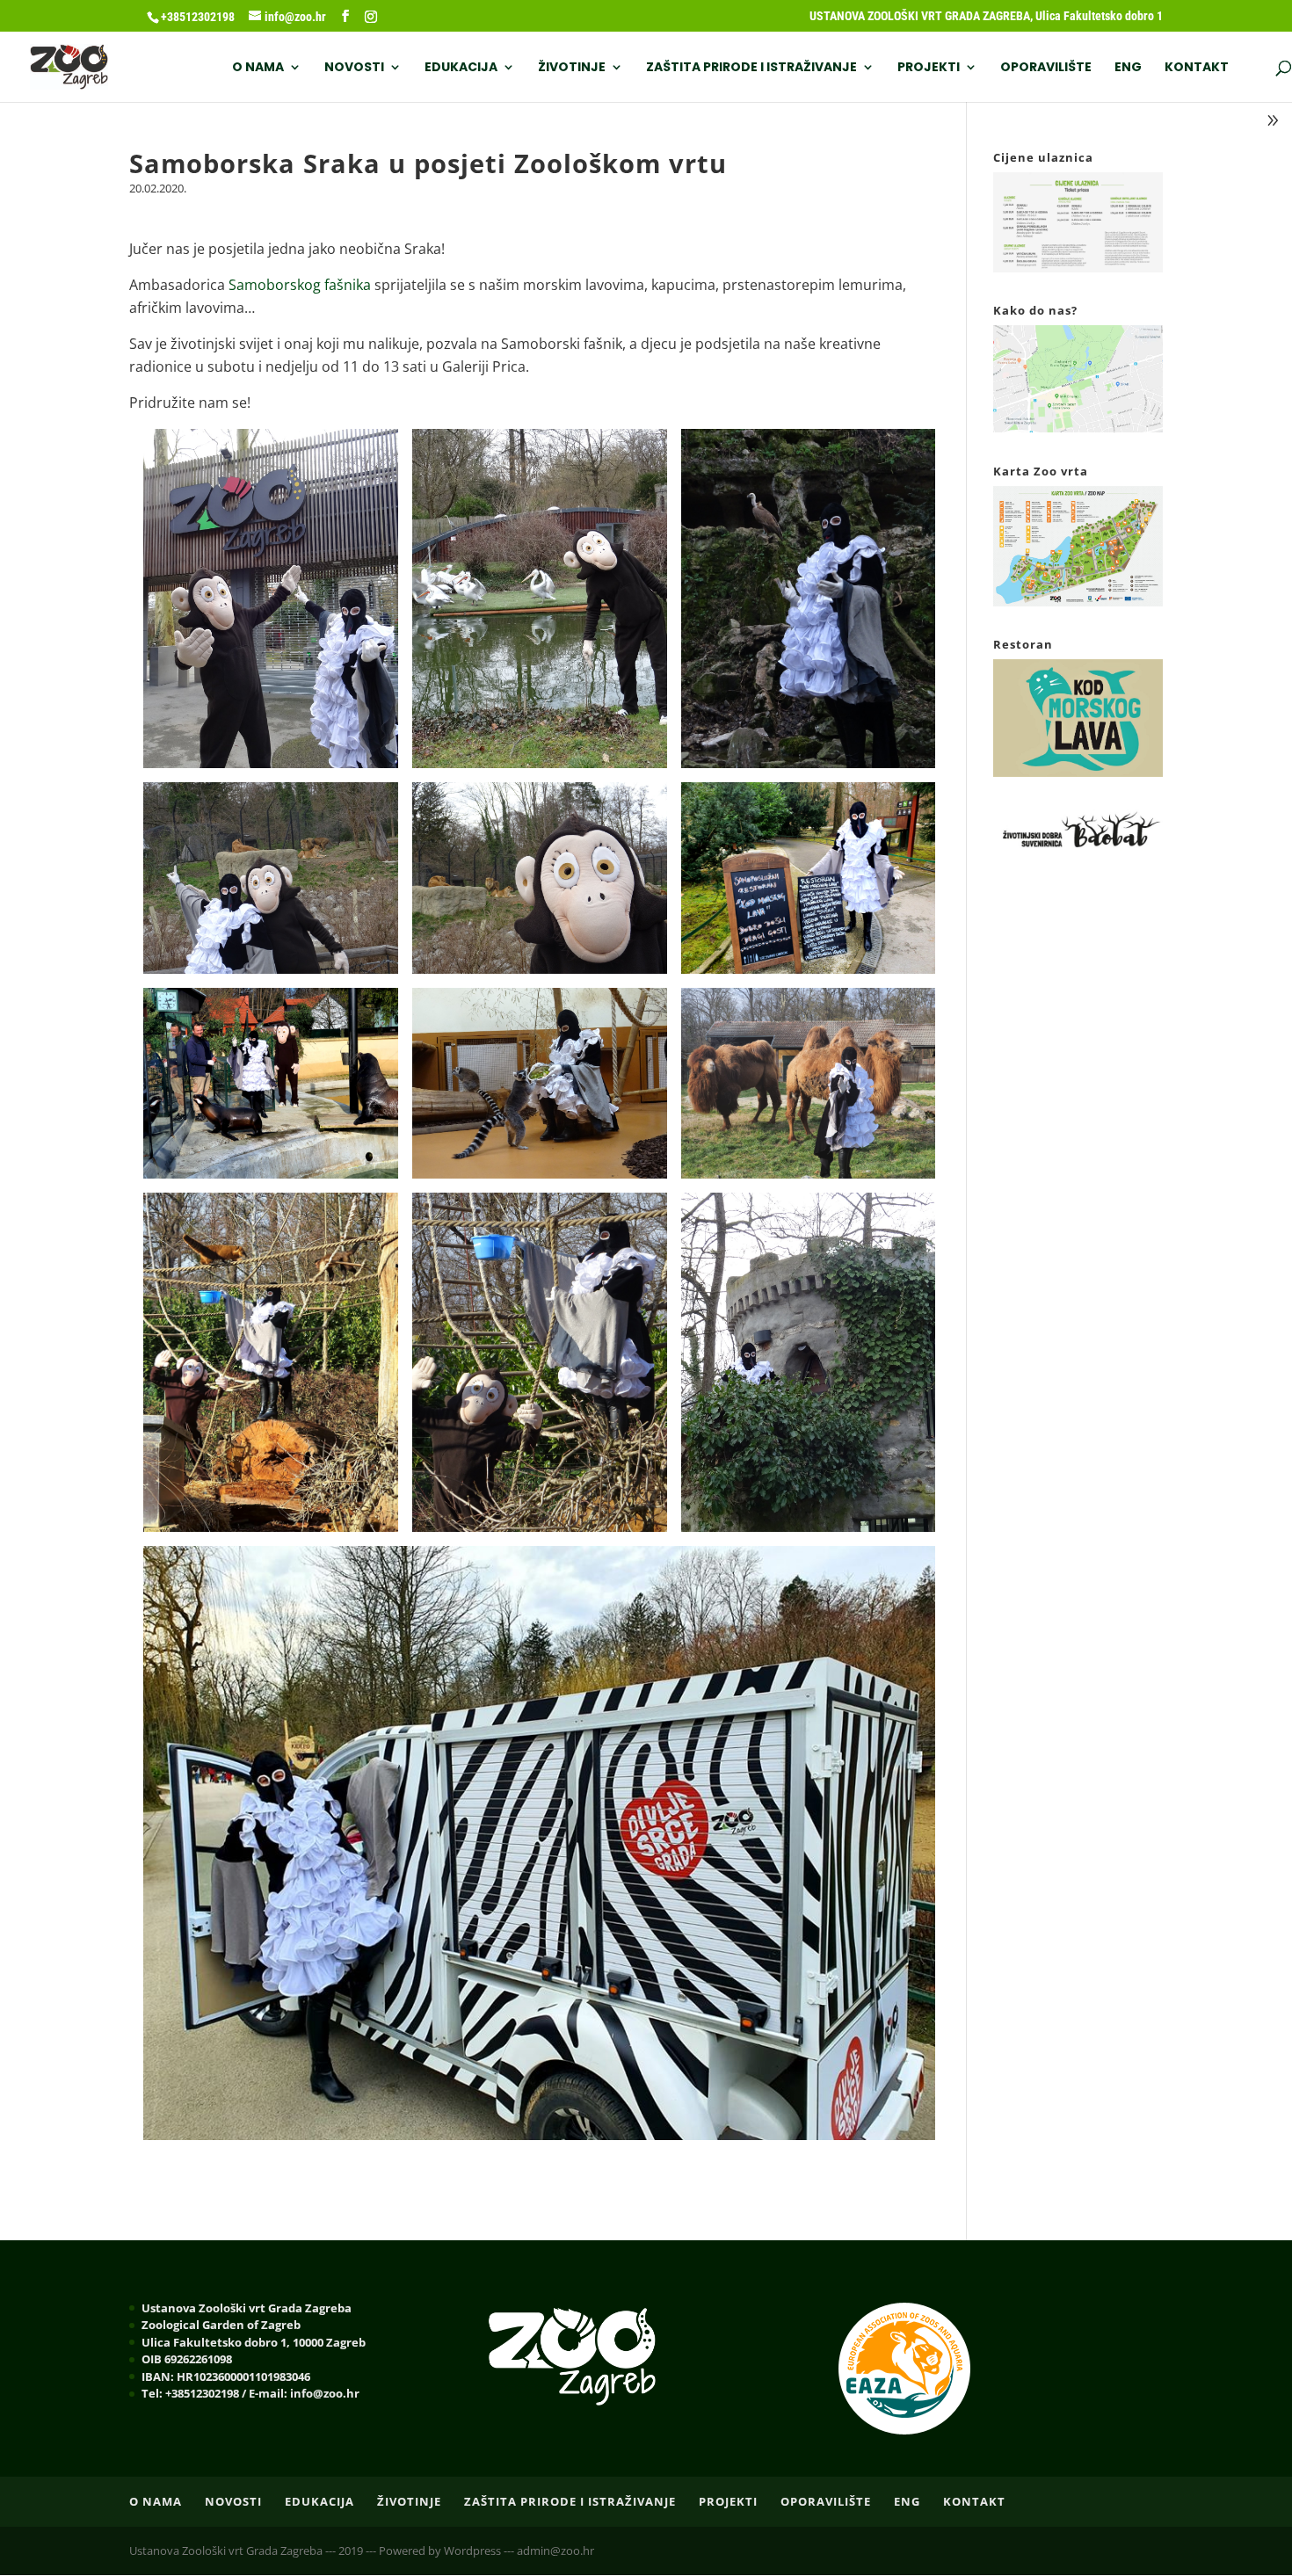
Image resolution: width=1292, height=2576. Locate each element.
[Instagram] (371, 17)
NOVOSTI (354, 68)
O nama (258, 68)
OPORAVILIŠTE (1046, 68)
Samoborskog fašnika (300, 285)
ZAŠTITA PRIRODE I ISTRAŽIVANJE (751, 68)
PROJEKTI (929, 68)
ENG (1128, 68)
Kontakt (1197, 68)
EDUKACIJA (461, 68)
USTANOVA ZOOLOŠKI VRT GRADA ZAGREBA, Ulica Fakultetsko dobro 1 (986, 16)
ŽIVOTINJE (572, 68)
